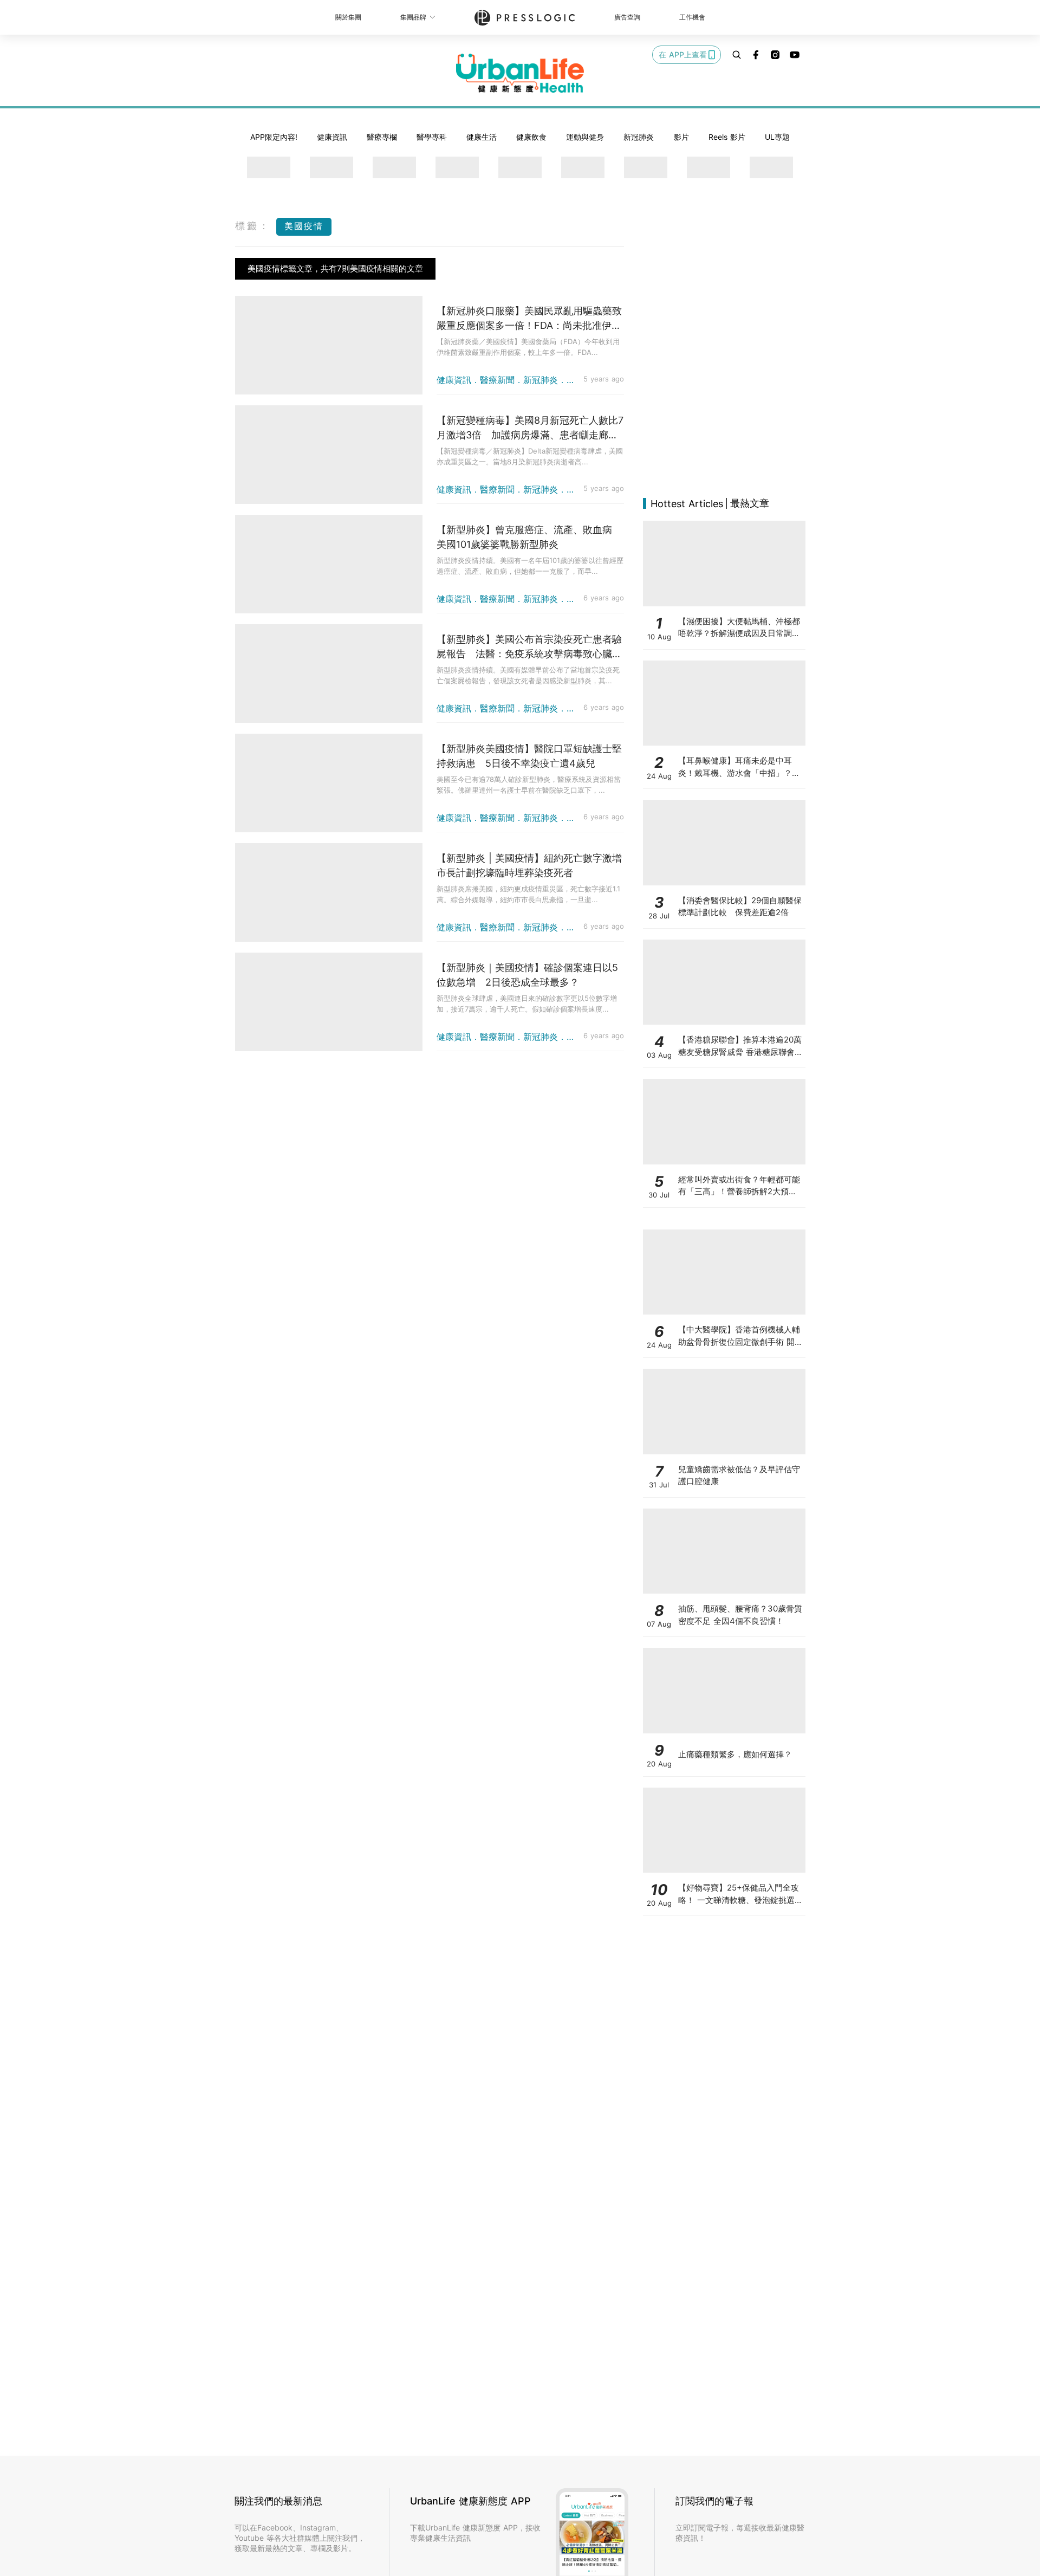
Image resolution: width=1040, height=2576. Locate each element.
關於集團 (348, 17)
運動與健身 (585, 137)
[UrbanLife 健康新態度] (520, 73)
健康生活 (482, 137)
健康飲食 (531, 137)
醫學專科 (432, 137)
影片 (681, 137)
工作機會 (692, 17)
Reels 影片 (727, 137)
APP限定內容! (274, 137)
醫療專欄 (382, 137)
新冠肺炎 (639, 137)
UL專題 (777, 137)
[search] (737, 55)
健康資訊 (332, 137)
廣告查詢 (627, 17)
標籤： (253, 226)
